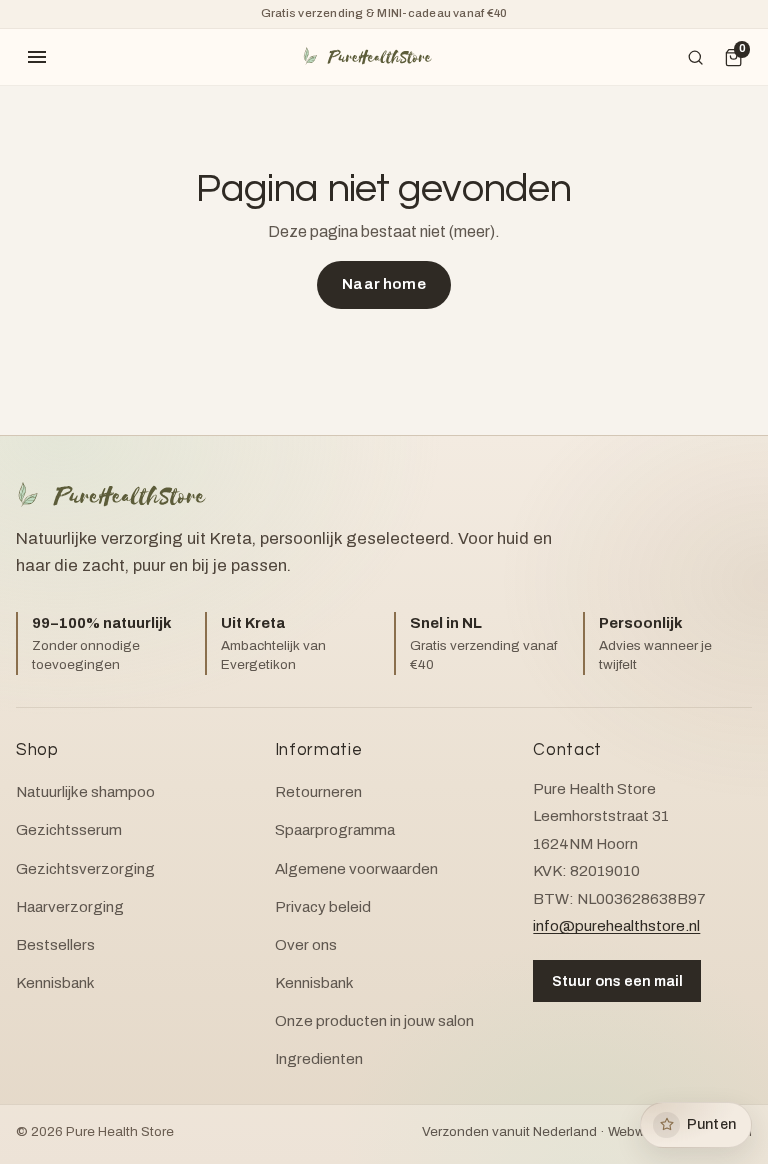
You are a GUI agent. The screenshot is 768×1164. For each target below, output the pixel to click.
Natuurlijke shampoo (85, 792)
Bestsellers (55, 945)
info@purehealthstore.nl (616, 926)
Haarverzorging (70, 907)
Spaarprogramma (335, 830)
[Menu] (37, 57)
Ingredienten (319, 1059)
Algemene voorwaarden (356, 869)
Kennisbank (55, 983)
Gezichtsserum (69, 830)
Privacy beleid (323, 907)
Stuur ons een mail (617, 981)
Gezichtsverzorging (85, 869)
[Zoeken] (696, 57)
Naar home (383, 284)
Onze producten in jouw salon (374, 1021)
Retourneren (318, 792)
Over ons (306, 945)
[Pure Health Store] (367, 56)
